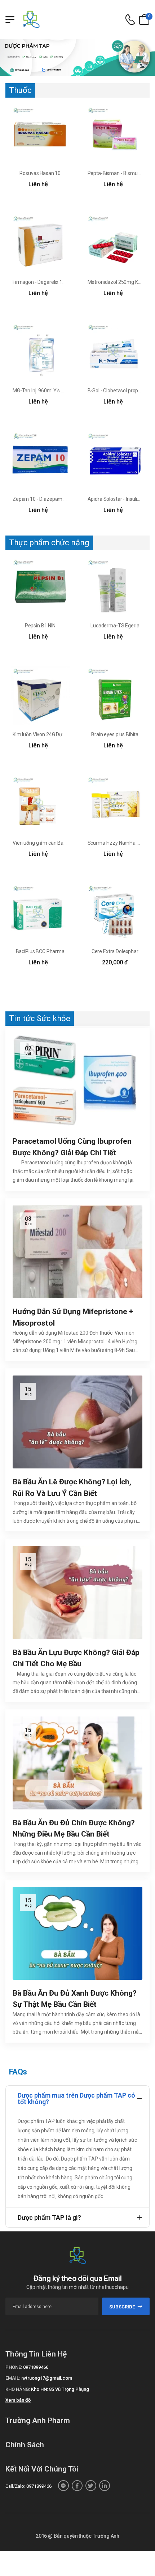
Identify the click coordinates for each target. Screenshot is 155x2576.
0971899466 (36, 2367)
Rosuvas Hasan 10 (40, 173)
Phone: (14, 2367)
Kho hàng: (18, 2389)
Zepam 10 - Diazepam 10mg (45, 499)
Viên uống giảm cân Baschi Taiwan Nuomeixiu (63, 843)
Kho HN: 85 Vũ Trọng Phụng (60, 2389)
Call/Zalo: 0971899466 (28, 2486)
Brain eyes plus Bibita (115, 734)
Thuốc (20, 90)
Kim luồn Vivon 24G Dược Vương (48, 734)
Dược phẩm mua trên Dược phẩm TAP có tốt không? (76, 2099)
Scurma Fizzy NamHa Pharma (121, 843)
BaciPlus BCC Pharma (40, 951)
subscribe (122, 2307)
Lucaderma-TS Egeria (115, 626)
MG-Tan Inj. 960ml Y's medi (42, 391)
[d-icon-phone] (130, 20)
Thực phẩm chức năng (49, 543)
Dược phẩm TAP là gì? (49, 2217)
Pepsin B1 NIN (40, 626)
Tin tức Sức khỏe (40, 1018)
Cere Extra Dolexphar (115, 951)
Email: (13, 2378)
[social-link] (63, 2486)
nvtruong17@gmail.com (47, 2378)
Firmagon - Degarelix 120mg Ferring (52, 282)
